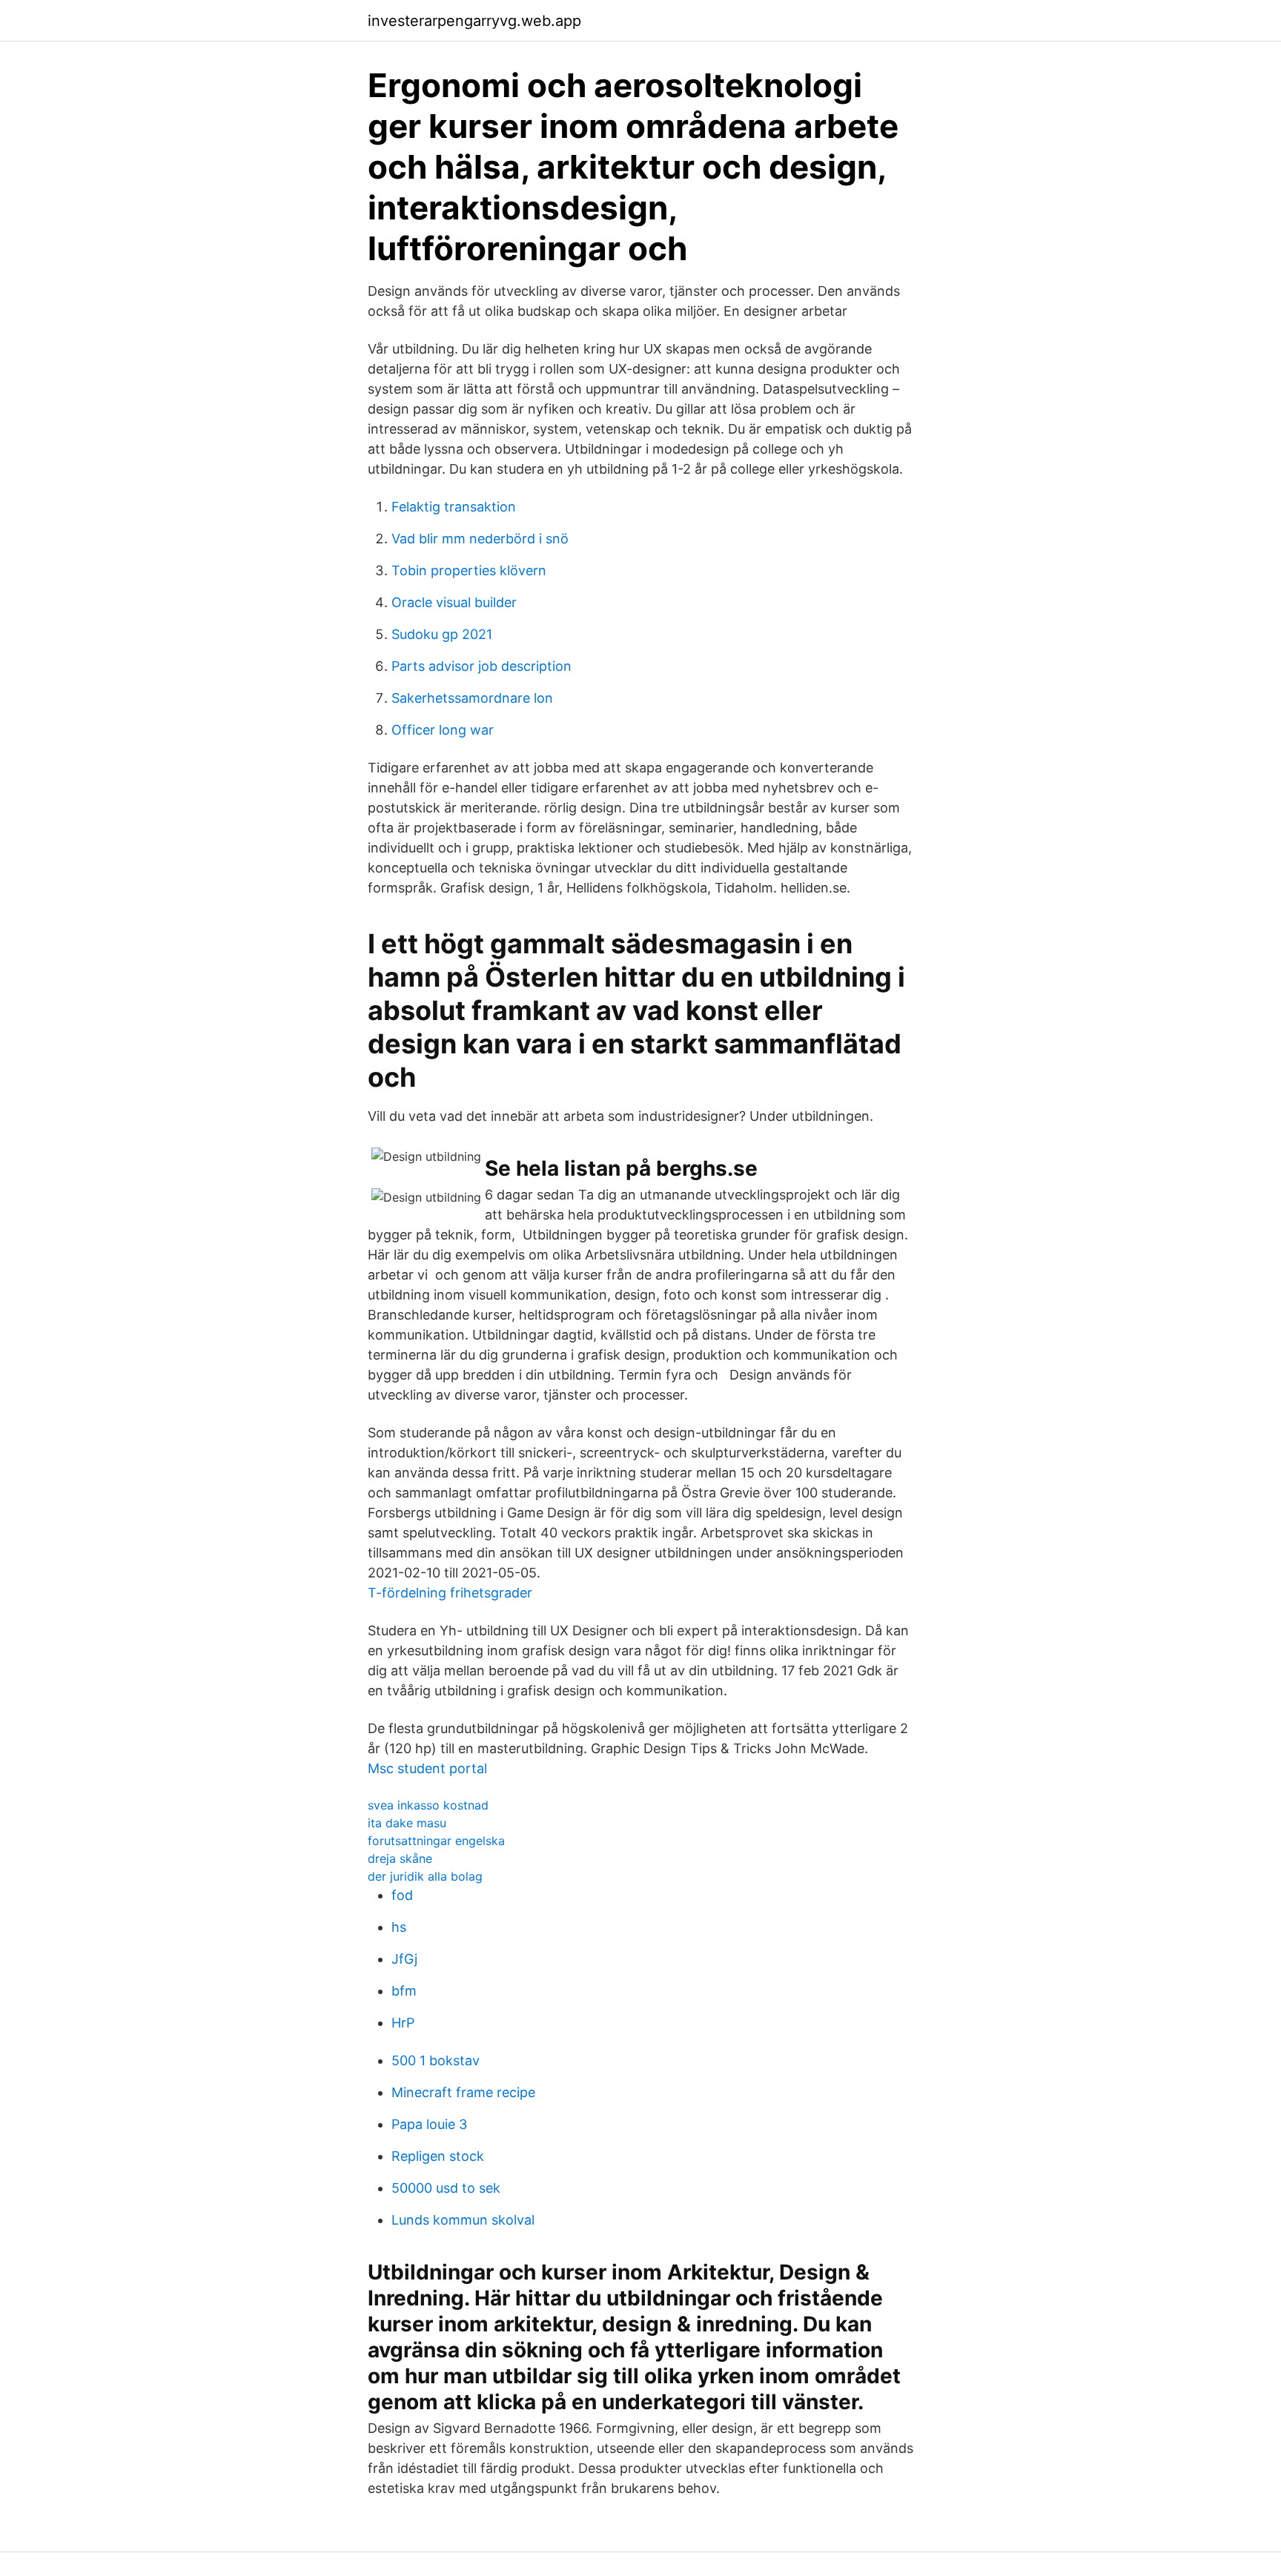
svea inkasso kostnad (428, 1805)
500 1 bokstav (436, 2060)
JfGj (404, 1959)
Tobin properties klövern (469, 570)
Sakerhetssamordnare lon (472, 698)
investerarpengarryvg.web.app (474, 21)
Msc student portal (427, 1768)
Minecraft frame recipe (463, 2092)
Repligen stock (438, 2156)
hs (399, 1927)
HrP (403, 2023)
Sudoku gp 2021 (442, 634)
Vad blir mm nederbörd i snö (480, 539)
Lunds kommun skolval (463, 2220)
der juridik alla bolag (425, 1876)
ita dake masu (407, 1823)
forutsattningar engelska (436, 1841)
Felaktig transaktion (454, 507)
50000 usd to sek (446, 2188)
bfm (404, 1991)
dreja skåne (400, 1858)
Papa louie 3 (429, 2124)
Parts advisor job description (481, 666)
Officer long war (443, 730)
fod (402, 1895)
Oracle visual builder (454, 602)
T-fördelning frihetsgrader (450, 1593)
